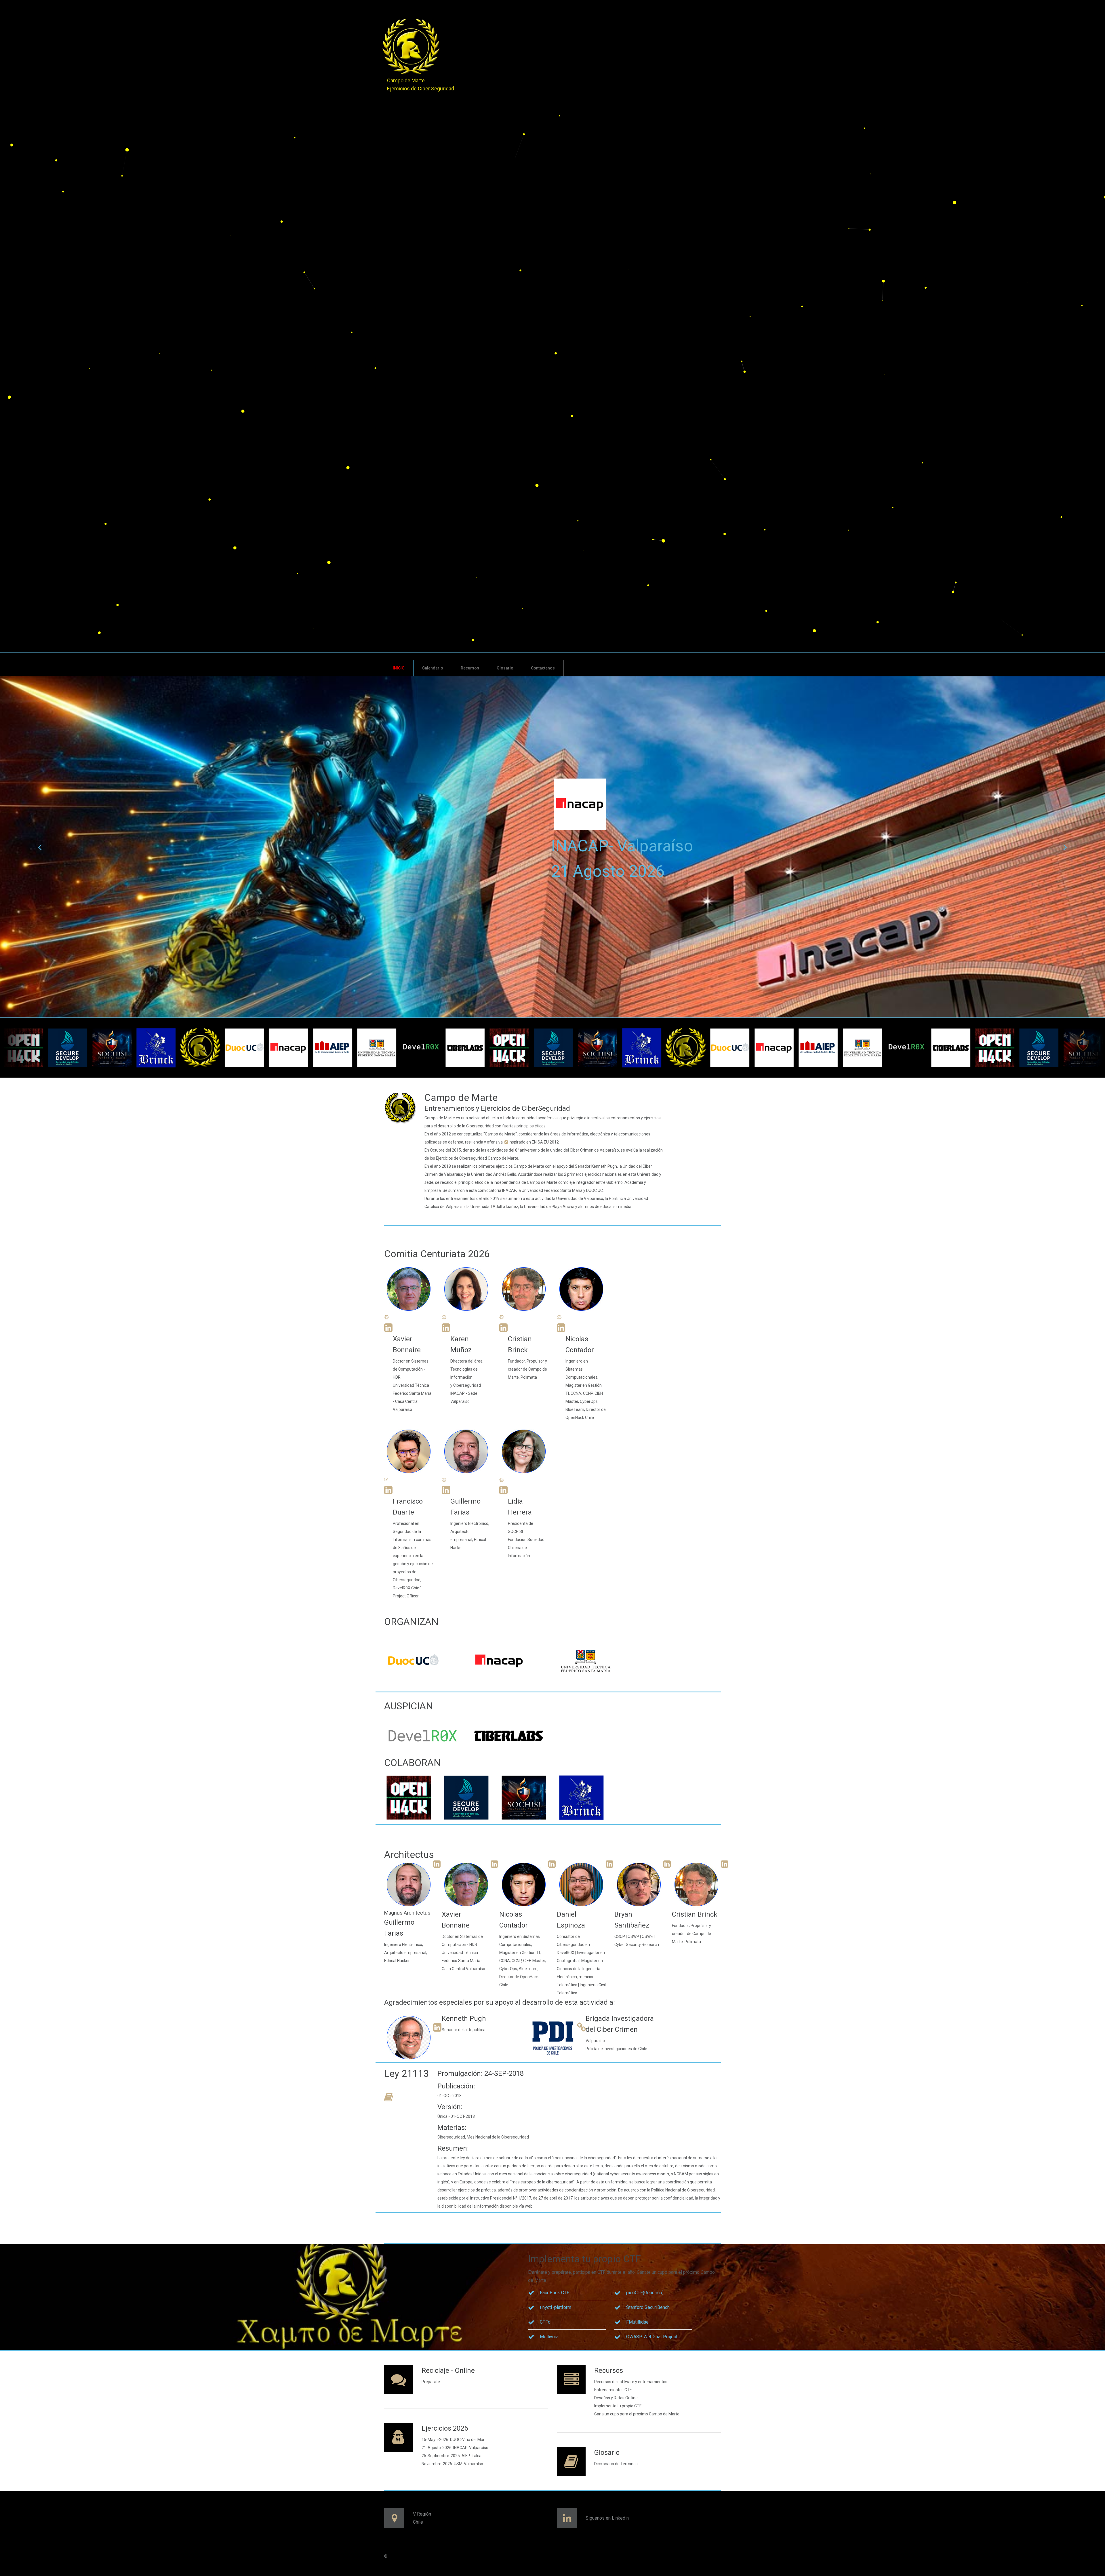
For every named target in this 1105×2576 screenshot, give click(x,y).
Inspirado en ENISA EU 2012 (533, 1142)
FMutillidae (637, 2322)
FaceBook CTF (555, 2293)
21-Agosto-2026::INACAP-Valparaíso (455, 2448)
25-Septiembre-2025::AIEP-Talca (451, 2456)
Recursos (470, 668)
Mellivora (549, 2337)
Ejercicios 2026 (445, 2428)
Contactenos (543, 668)
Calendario (433, 668)
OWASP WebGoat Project (652, 2337)
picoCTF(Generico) (645, 2293)
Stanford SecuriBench (648, 2307)
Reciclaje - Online (448, 2370)
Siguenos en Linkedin (607, 2518)
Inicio (399, 668)
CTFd (545, 2322)
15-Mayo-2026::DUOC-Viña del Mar (453, 2440)
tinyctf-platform (556, 2307)
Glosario (505, 668)
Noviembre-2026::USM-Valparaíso (452, 2464)
